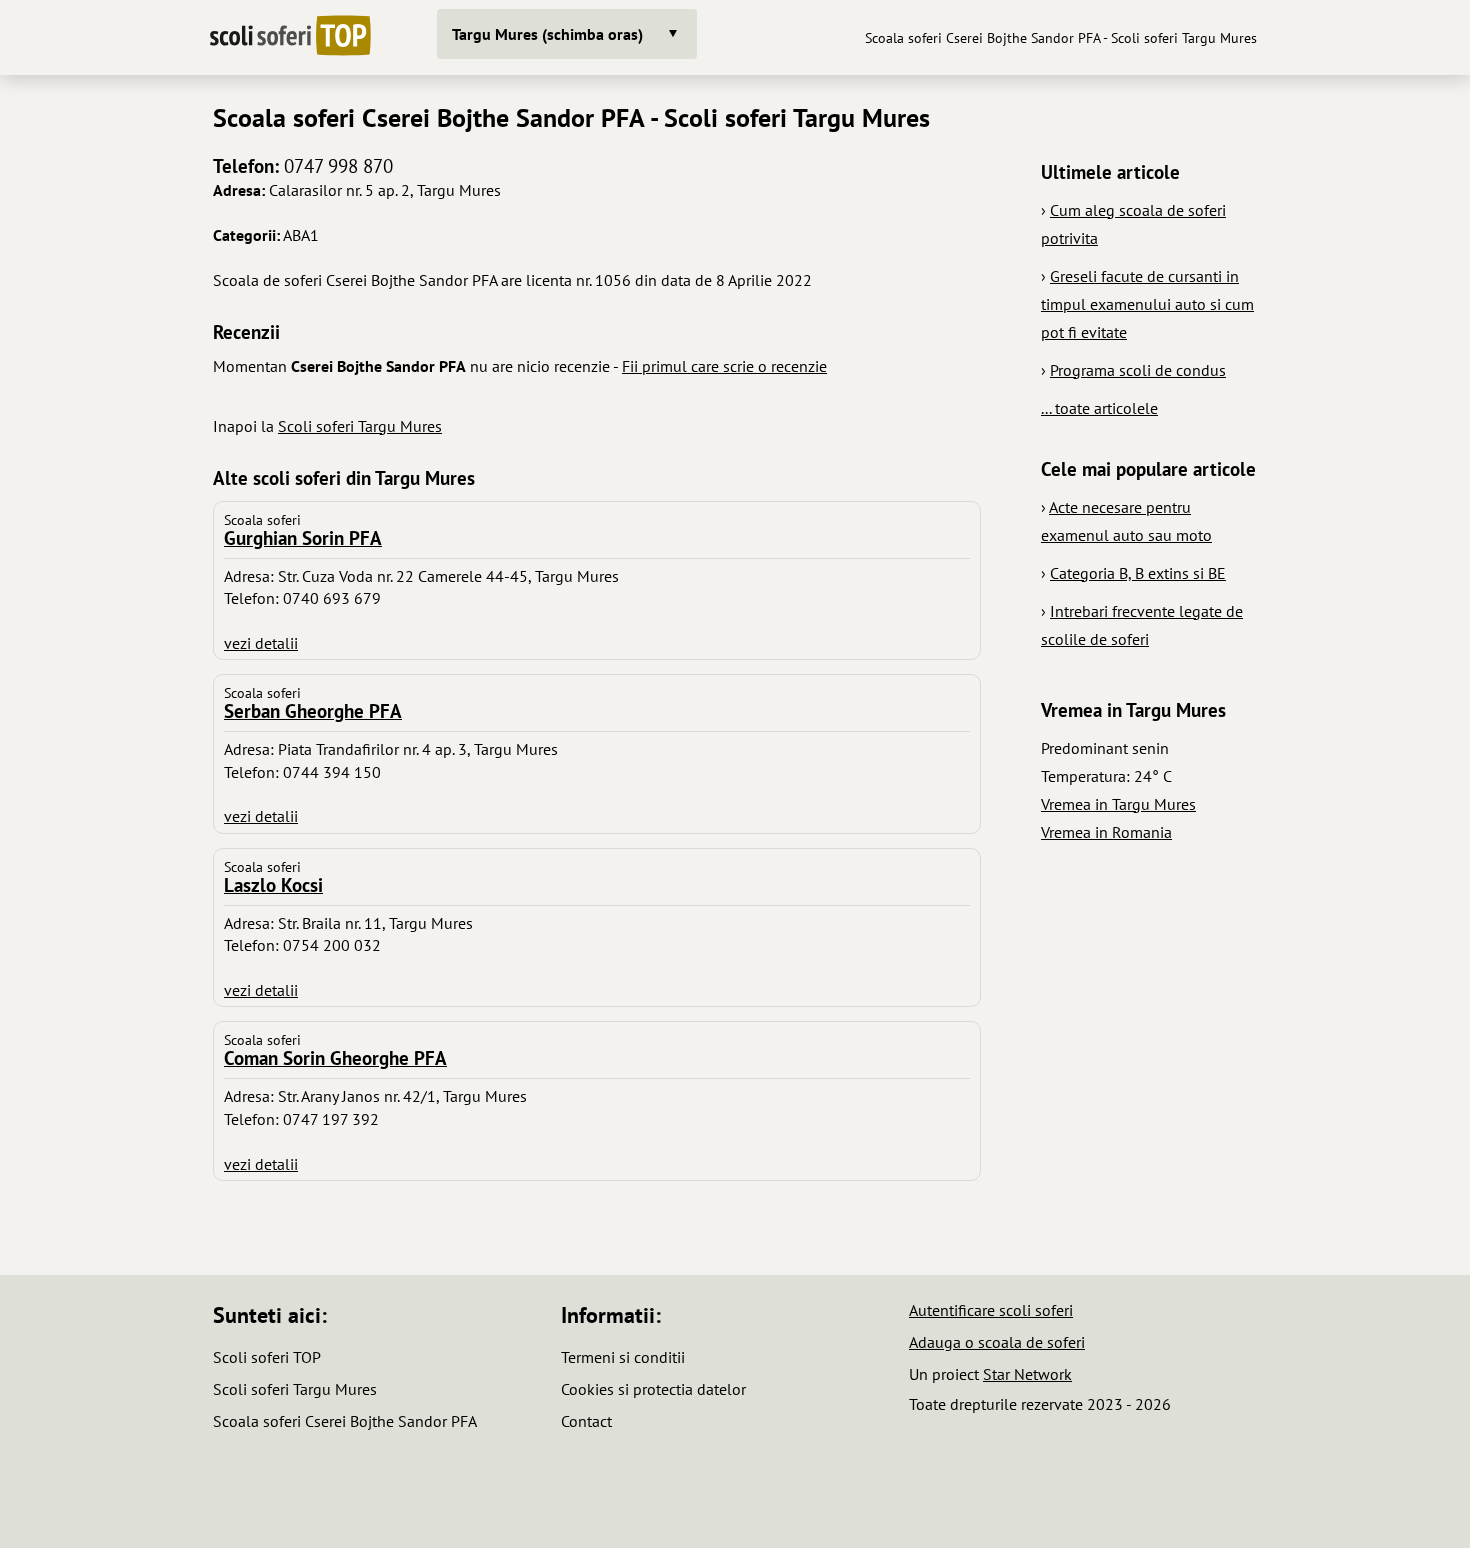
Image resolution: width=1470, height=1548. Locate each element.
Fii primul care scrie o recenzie (724, 366)
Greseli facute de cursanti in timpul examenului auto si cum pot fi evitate (1147, 304)
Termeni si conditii (623, 1357)
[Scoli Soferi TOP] (290, 37)
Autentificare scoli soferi (991, 1310)
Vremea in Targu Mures (1118, 804)
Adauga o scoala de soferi (997, 1342)
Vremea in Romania (1106, 832)
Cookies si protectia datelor (653, 1389)
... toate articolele (1099, 408)
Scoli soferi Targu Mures (360, 426)
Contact (586, 1421)
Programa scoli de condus (1138, 370)
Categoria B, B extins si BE (1138, 573)
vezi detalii (261, 643)
